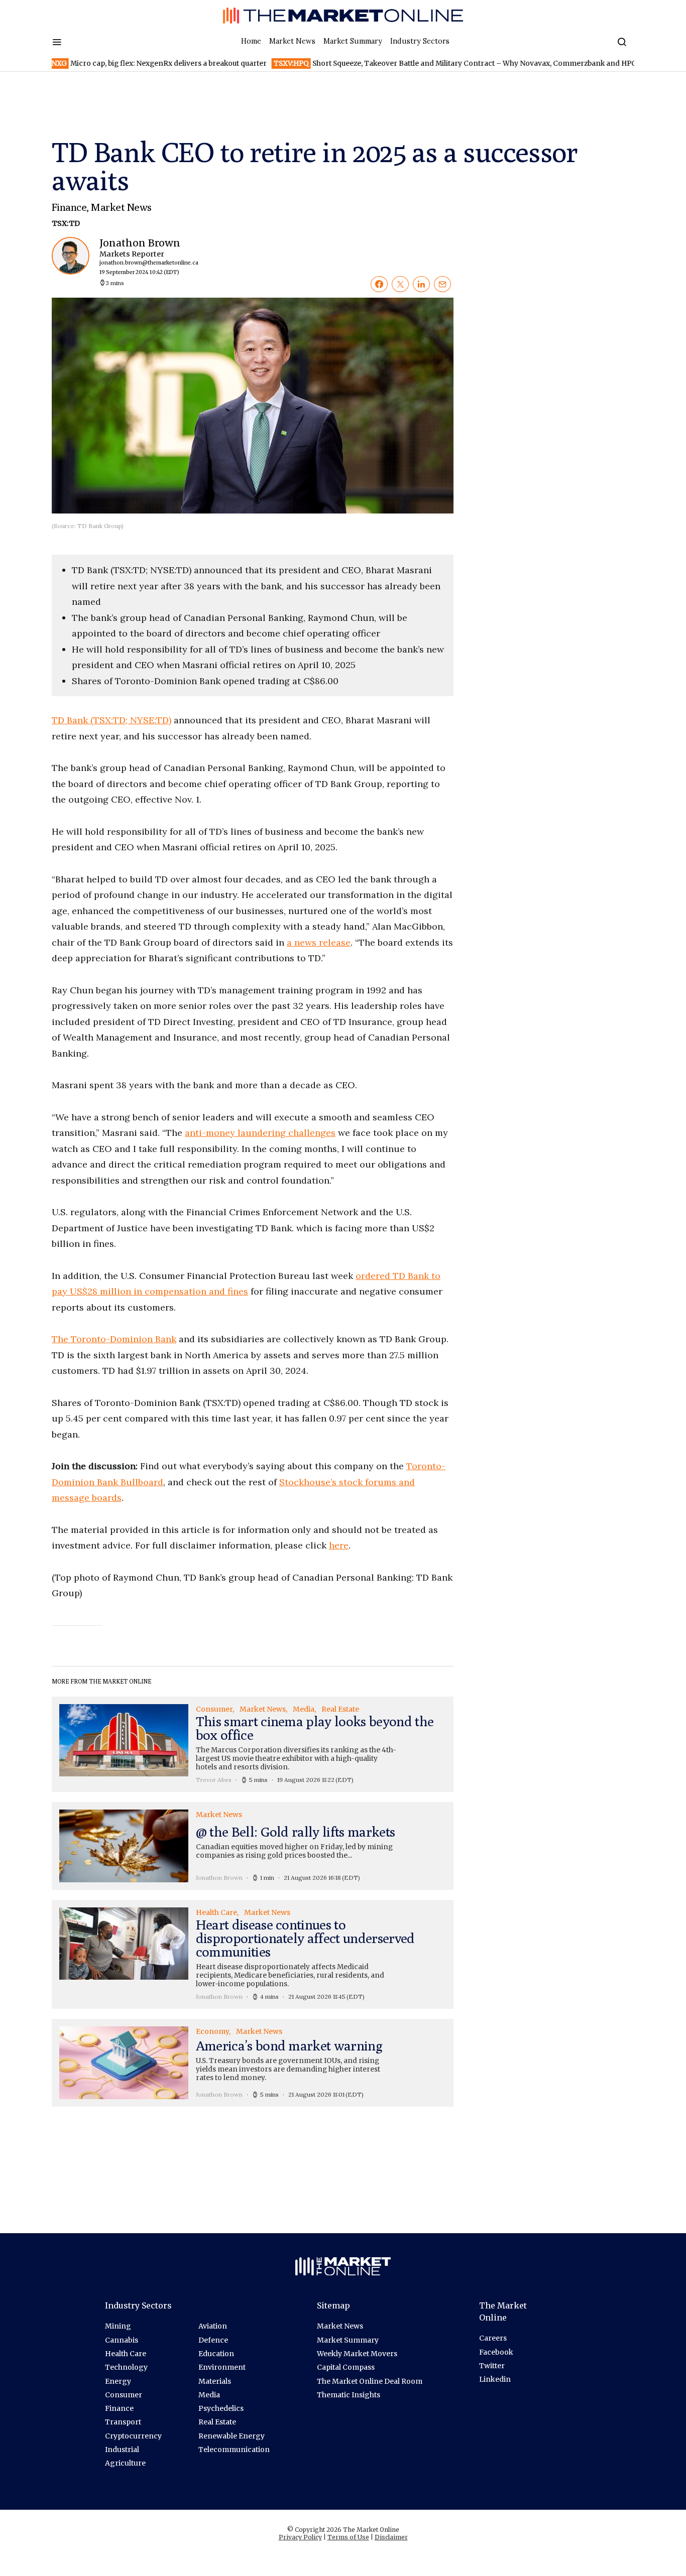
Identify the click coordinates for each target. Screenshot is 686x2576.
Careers (493, 2338)
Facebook (496, 2352)
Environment (222, 2367)
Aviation (213, 2326)
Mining (118, 2326)
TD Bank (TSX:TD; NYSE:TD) (111, 720)
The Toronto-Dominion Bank (114, 1339)
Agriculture (125, 2463)
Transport (123, 2422)
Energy (118, 2381)
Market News (292, 41)
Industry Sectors (420, 41)
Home (251, 41)
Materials (215, 2381)
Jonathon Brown (141, 256)
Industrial (122, 2450)
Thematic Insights (349, 2395)
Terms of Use (348, 2537)
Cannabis (122, 2340)
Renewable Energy (232, 2436)
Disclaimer (391, 2537)
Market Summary (353, 41)
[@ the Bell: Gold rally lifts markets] (253, 1846)
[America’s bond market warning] (253, 2063)
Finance (69, 207)
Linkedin (495, 2379)
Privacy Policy (300, 2537)
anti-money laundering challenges (260, 1133)
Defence (213, 2340)
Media (209, 2395)
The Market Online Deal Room (370, 2381)
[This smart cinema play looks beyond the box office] (253, 1744)
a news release (319, 942)
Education (216, 2354)
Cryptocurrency (133, 2436)
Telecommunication (234, 2450)
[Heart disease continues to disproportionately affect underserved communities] (253, 1955)
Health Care (126, 2354)
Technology (126, 2367)
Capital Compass (346, 2367)
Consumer (124, 2395)
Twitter (492, 2366)
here (339, 1545)
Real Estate (217, 2422)
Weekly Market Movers (357, 2354)
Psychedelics (221, 2408)
